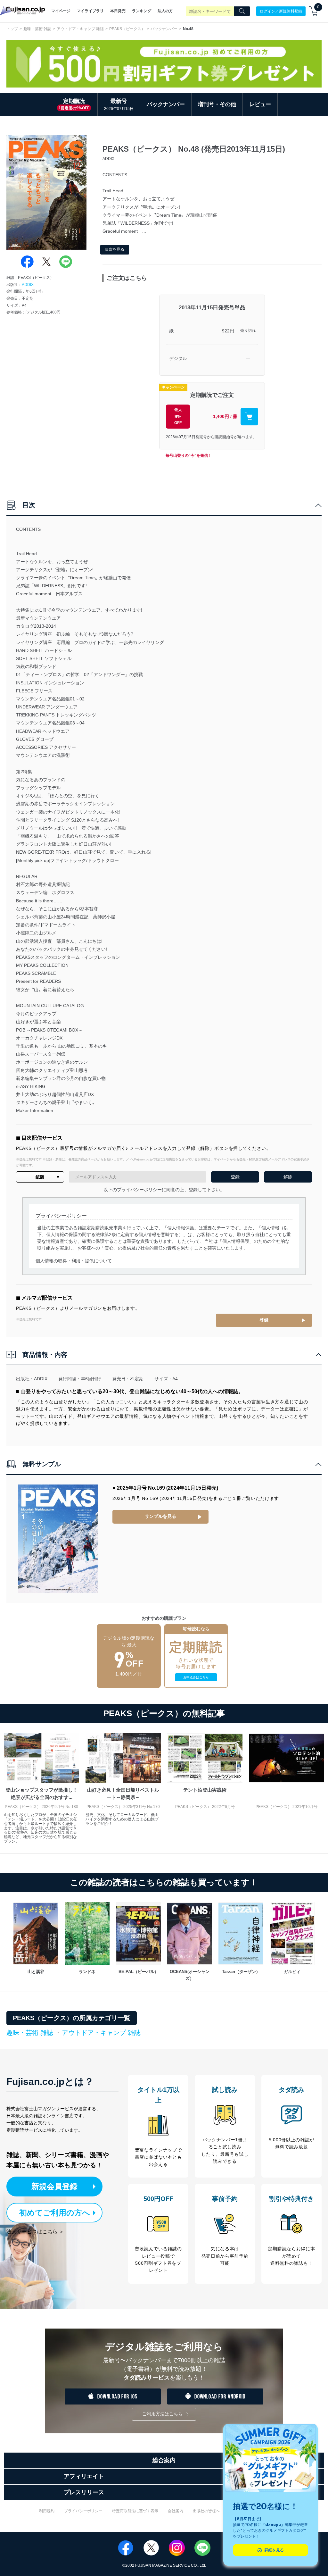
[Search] (242, 11)
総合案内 (164, 2460)
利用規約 (47, 2511)
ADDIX (28, 285)
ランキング (142, 11)
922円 (228, 331)
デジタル (178, 358)
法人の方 (165, 11)
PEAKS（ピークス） (127, 29)
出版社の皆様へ (206, 2511)
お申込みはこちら (196, 1677)
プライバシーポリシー (83, 2511)
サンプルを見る (160, 1516)
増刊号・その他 (217, 104)
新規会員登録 (54, 2186)
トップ (12, 29)
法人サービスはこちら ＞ (35, 2232)
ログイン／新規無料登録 (281, 11)
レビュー (260, 104)
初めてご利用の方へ (55, 2213)
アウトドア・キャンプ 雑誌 (80, 29)
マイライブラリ (90, 11)
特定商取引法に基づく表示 (135, 2511)
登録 (264, 1320)
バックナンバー (164, 29)
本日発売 (118, 11)
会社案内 (176, 2511)
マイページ (61, 11)
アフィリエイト (84, 2476)
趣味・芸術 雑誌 (37, 29)
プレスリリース (84, 2492)
